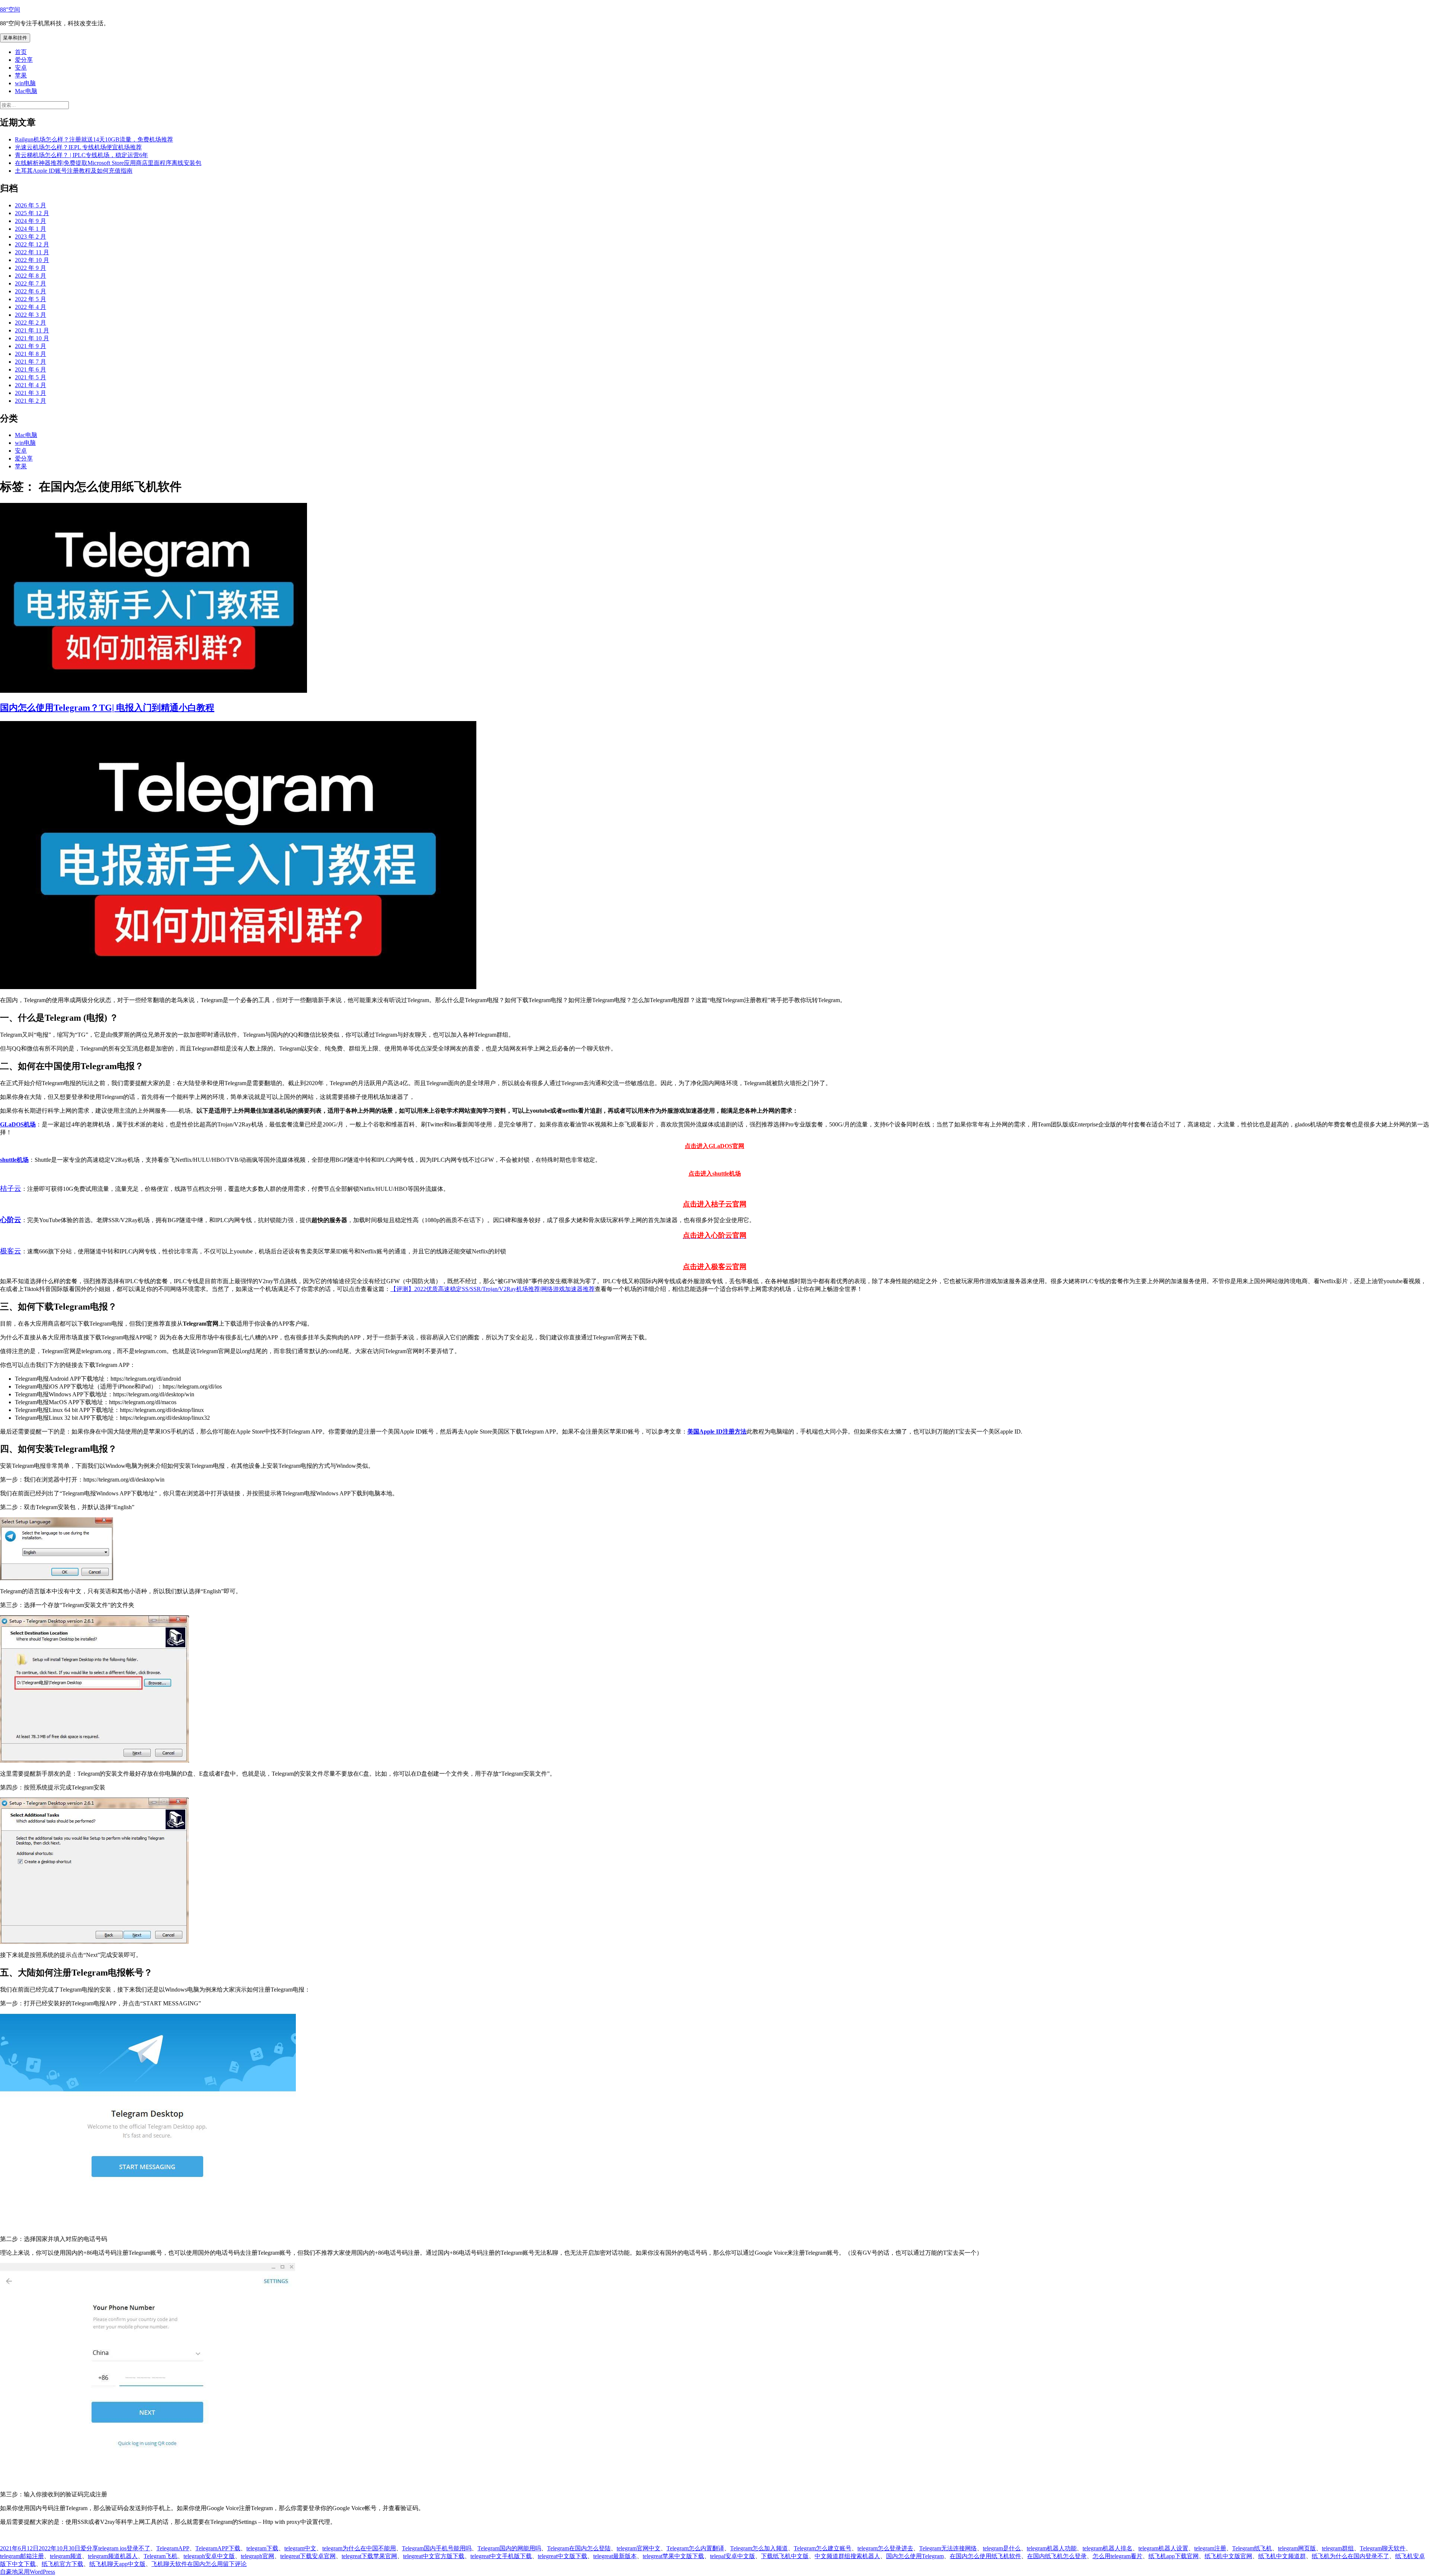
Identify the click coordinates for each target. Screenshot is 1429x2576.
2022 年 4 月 (31, 307)
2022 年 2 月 (31, 323)
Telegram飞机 (161, 2556)
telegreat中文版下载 (562, 2556)
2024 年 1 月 (31, 229)
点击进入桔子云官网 (715, 1204)
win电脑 (25, 83)
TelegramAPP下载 (218, 2548)
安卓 (21, 68)
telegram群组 (1338, 2548)
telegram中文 (300, 2548)
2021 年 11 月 (32, 330)
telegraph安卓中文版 (209, 2556)
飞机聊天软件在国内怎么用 (187, 2564)
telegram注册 (1210, 2548)
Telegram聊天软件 (1383, 2548)
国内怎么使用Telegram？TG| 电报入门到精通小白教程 (107, 708)
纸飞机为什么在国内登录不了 (1350, 2556)
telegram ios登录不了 (124, 2548)
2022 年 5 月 (31, 299)
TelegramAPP (173, 2548)
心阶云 (11, 1220)
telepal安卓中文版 (733, 2556)
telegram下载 (262, 2548)
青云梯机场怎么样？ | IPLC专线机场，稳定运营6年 (81, 155)
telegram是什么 (1002, 2548)
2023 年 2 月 (31, 237)
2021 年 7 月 (31, 362)
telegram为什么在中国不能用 (359, 2548)
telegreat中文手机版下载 (501, 2556)
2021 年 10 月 (32, 338)
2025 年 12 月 (32, 213)
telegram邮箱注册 (22, 2556)
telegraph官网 (258, 2556)
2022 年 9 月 (31, 268)
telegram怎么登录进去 (885, 2548)
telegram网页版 (1297, 2548)
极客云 (11, 1251)
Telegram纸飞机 (1252, 2548)
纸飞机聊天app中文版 (117, 2564)
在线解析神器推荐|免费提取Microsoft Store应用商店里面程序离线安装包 (108, 163)
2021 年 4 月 (31, 385)
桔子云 (11, 1188)
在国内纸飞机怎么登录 (1057, 2556)
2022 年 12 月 (32, 244)
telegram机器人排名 (1107, 2548)
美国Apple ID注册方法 (717, 1432)
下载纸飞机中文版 (785, 2556)
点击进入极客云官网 (715, 1267)
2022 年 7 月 (31, 283)
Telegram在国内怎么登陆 (579, 2548)
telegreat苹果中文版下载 (673, 2556)
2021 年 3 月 (31, 393)
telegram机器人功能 (1052, 2548)
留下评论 (235, 2564)
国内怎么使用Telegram (915, 2556)
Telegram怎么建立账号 (823, 2548)
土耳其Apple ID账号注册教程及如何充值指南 (74, 171)
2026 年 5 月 (31, 205)
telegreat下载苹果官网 (369, 2556)
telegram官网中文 (639, 2548)
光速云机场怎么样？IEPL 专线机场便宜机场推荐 (78, 147)
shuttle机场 (14, 1160)
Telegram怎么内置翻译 (695, 2548)
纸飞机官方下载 (63, 2564)
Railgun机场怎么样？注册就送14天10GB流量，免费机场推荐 (94, 139)
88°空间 (10, 9)
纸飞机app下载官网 (1174, 2556)
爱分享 (24, 60)
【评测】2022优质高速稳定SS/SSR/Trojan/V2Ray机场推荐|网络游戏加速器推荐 (493, 1289)
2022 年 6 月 (31, 291)
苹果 (21, 75)
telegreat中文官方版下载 (434, 2556)
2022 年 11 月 (32, 252)
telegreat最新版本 (615, 2556)
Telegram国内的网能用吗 (509, 2548)
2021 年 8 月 (31, 354)
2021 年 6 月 (31, 369)
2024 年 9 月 (31, 221)
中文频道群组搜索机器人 (847, 2556)
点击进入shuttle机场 (715, 1174)
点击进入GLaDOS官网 (714, 1146)
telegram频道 (66, 2556)
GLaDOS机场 (18, 1124)
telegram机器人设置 (1163, 2548)
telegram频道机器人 (113, 2556)
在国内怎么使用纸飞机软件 (985, 2556)
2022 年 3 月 (31, 315)
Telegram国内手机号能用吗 (437, 2548)
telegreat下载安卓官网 (308, 2556)
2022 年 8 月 (31, 276)
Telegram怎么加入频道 (759, 2548)
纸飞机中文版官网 (1228, 2556)
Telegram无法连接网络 (948, 2548)
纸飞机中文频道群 (1282, 2556)
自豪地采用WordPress (28, 2572)
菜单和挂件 (15, 38)
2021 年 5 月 (31, 377)
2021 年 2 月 (31, 401)
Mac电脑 (26, 91)
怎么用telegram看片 (1118, 2556)
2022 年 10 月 (32, 260)
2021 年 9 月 (31, 346)
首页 (21, 52)
